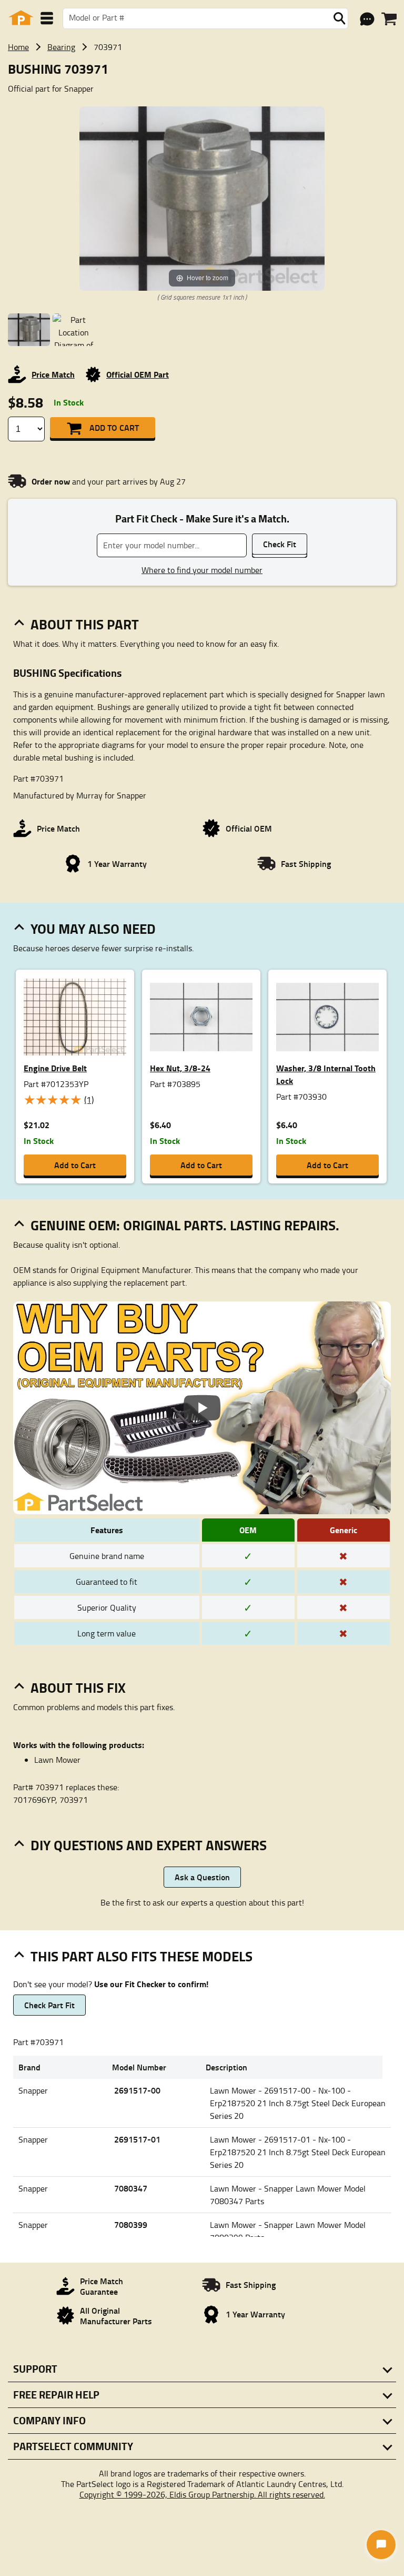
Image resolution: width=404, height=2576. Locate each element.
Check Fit (280, 544)
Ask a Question (202, 1877)
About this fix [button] (78, 1687)
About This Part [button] (85, 624)
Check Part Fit (49, 2005)
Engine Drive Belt (55, 1068)
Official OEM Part (138, 374)
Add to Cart (114, 427)
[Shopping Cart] (389, 19)
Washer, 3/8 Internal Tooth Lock (326, 1074)
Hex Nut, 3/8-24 (180, 1068)
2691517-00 (137, 2090)
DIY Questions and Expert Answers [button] (149, 1845)
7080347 (131, 2188)
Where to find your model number (202, 570)
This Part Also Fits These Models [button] (142, 1956)
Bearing (61, 47)
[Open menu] (47, 18)
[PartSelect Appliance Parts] (21, 18)
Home (18, 47)
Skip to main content (202, 90)
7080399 (131, 2224)
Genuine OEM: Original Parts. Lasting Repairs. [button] (185, 1225)
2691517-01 (137, 2139)
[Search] (339, 18)
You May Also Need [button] (93, 929)
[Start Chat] (381, 2545)
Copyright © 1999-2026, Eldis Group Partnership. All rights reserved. (202, 2494)
